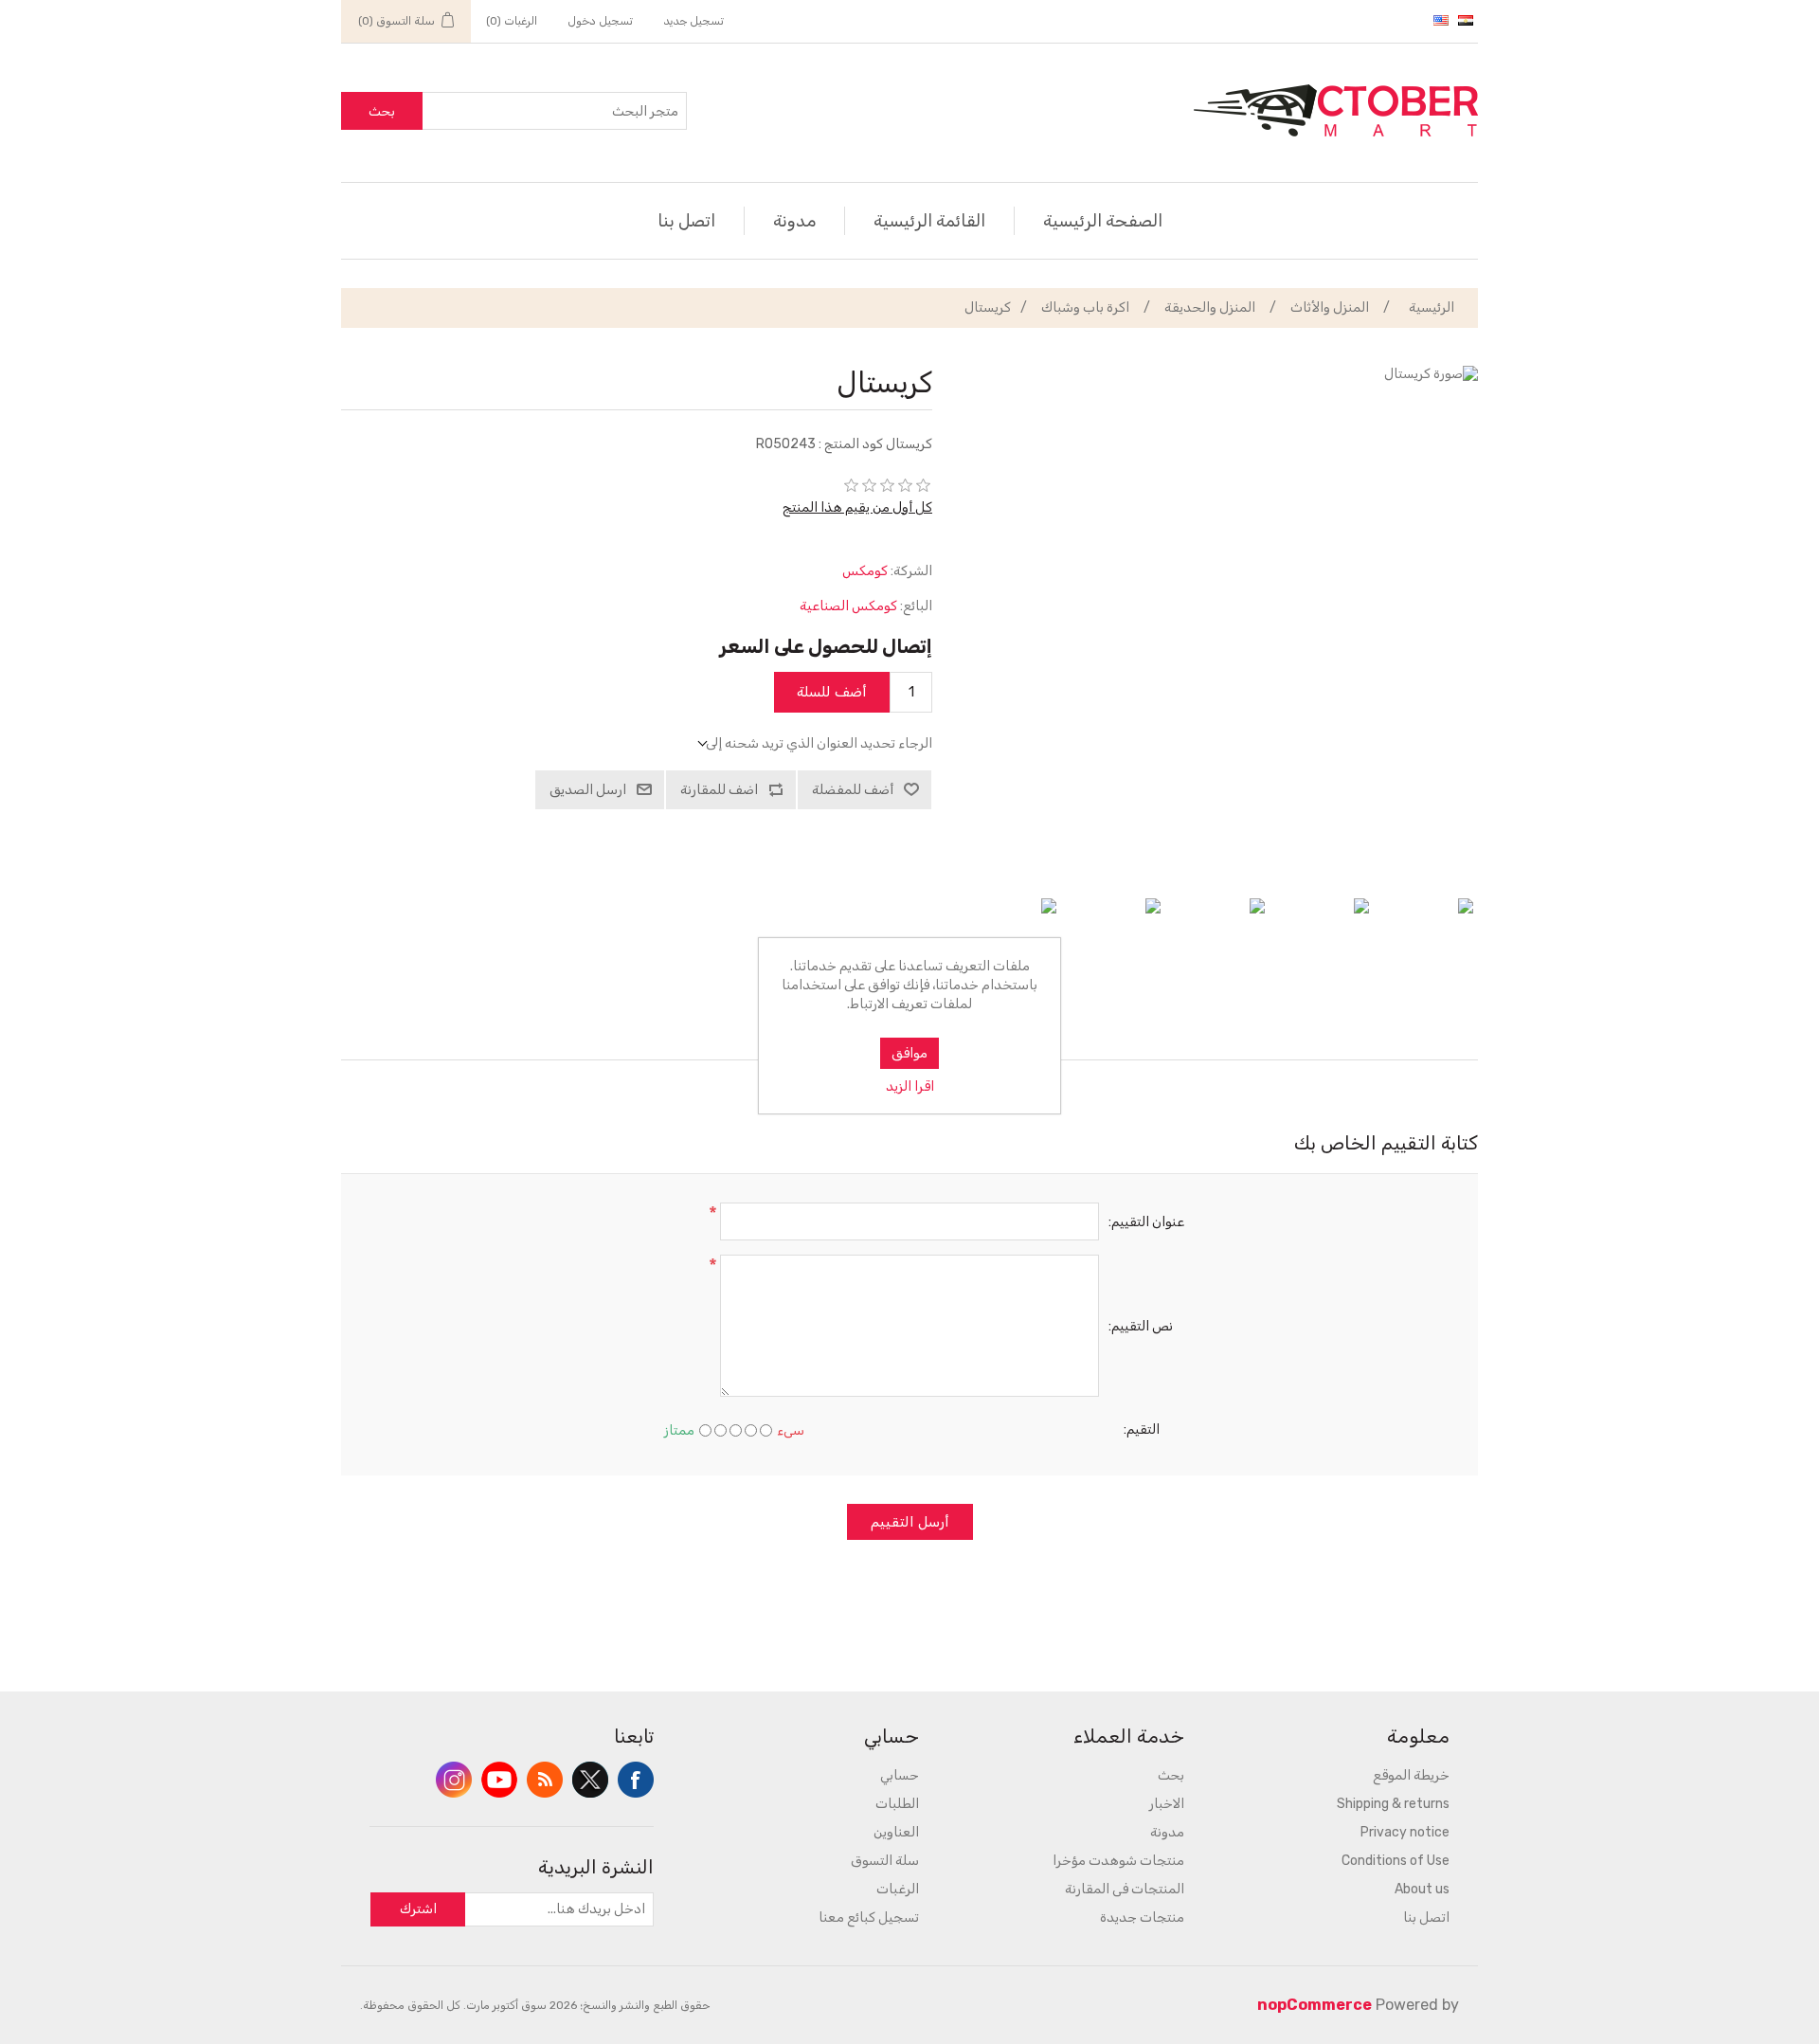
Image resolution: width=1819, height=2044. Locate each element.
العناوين (896, 1832)
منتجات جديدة (1142, 1917)
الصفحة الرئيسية (1103, 221)
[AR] (1466, 20)
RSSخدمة (545, 1780)
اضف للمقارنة (719, 790)
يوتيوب (499, 1780)
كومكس (865, 571)
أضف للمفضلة (853, 790)
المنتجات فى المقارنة (1125, 1889)
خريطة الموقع (1411, 1775)
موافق (909, 1053)
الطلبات (897, 1804)
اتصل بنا (686, 221)
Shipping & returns (1393, 1804)
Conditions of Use (1396, 1861)
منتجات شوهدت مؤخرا (1118, 1861)
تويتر (590, 1780)
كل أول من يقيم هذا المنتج (857, 507)
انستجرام (454, 1780)
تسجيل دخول (600, 21)
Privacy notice (1405, 1832)
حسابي (900, 1775)
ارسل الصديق (588, 790)
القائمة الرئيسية (929, 221)
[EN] (1441, 20)
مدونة (794, 221)
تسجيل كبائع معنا (869, 1917)
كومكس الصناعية (848, 606)
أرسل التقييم (910, 1522)
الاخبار (1167, 1804)
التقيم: (1142, 1429)
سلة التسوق (885, 1861)
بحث (382, 111)
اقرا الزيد (910, 1086)
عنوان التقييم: (1146, 1222)
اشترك (418, 1909)
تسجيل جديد (693, 21)
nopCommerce (1315, 2005)
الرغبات (898, 1889)
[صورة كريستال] (1426, 946)
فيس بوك (636, 1780)
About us (1422, 1889)
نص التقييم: (1141, 1326)
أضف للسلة (832, 692)
